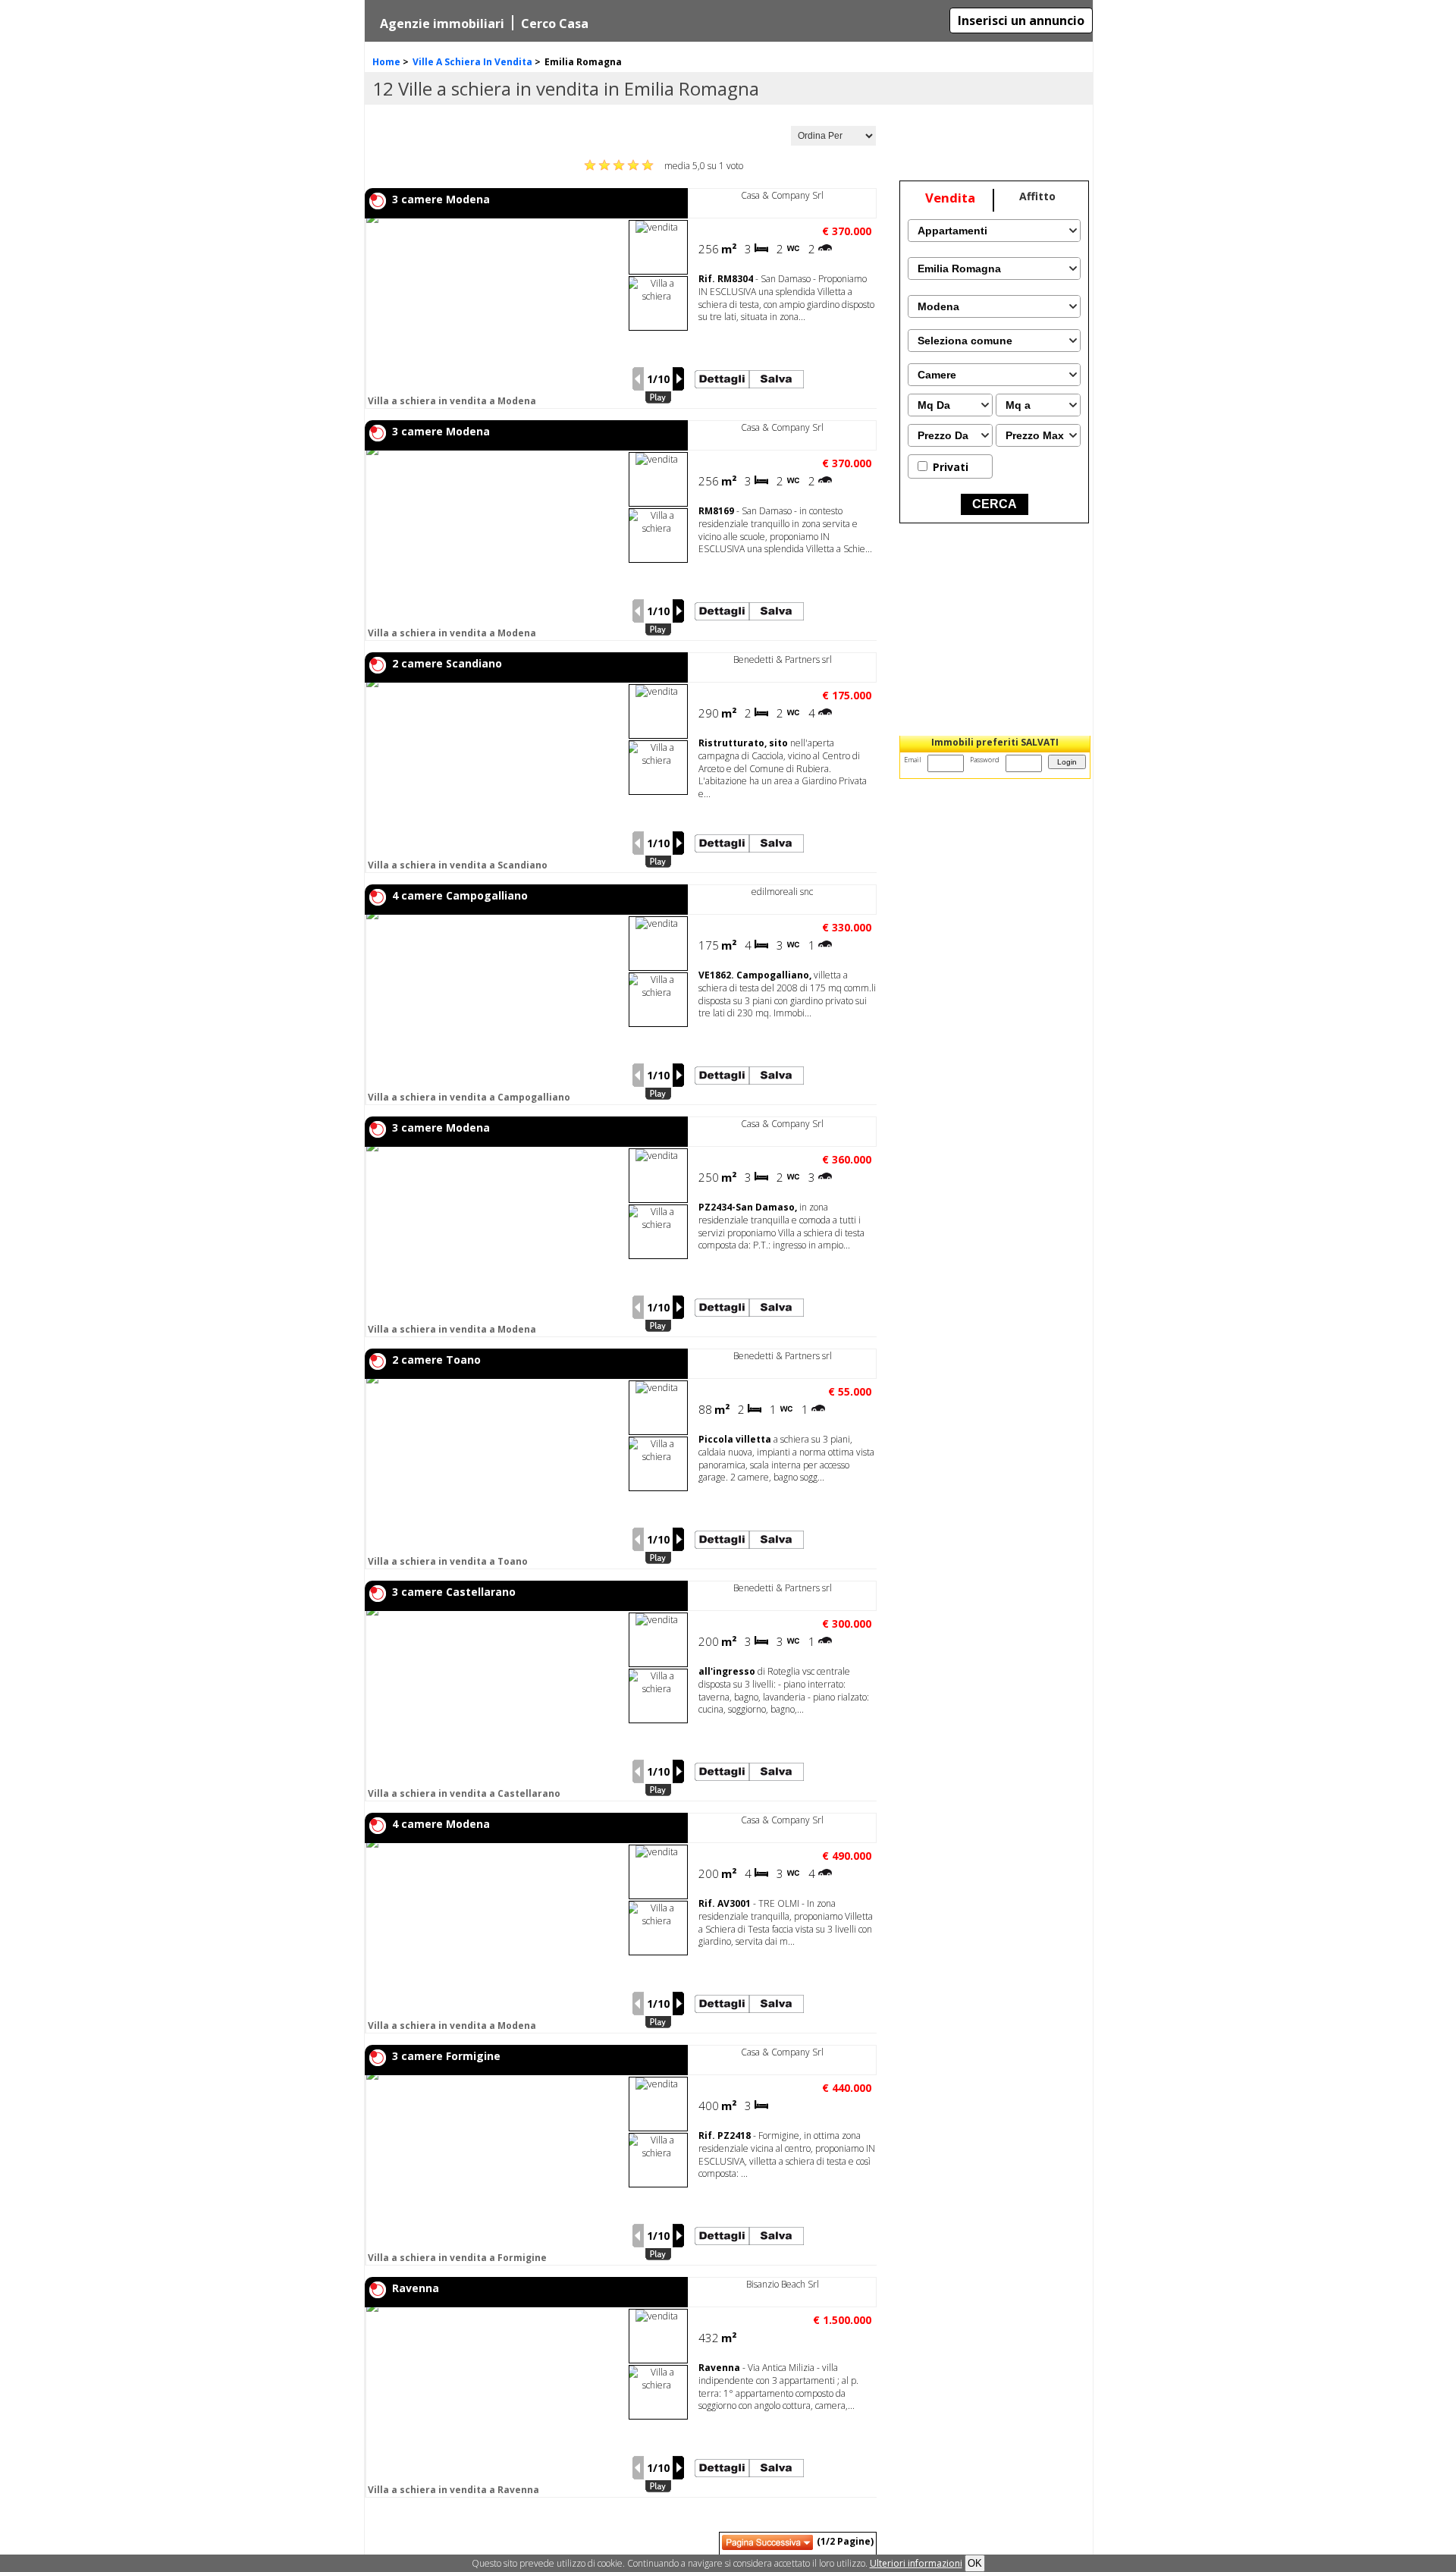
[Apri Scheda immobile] (495, 313)
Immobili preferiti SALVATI (995, 742)
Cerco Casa (555, 24)
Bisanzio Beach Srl (783, 2284)
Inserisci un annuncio (1021, 20)
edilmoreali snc (782, 892)
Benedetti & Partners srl (783, 659)
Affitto (1037, 196)
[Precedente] (638, 379)
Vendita (950, 198)
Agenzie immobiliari (442, 24)
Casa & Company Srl (782, 195)
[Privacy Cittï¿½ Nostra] (916, 2563)
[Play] (658, 398)
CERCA (995, 504)
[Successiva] (679, 379)
